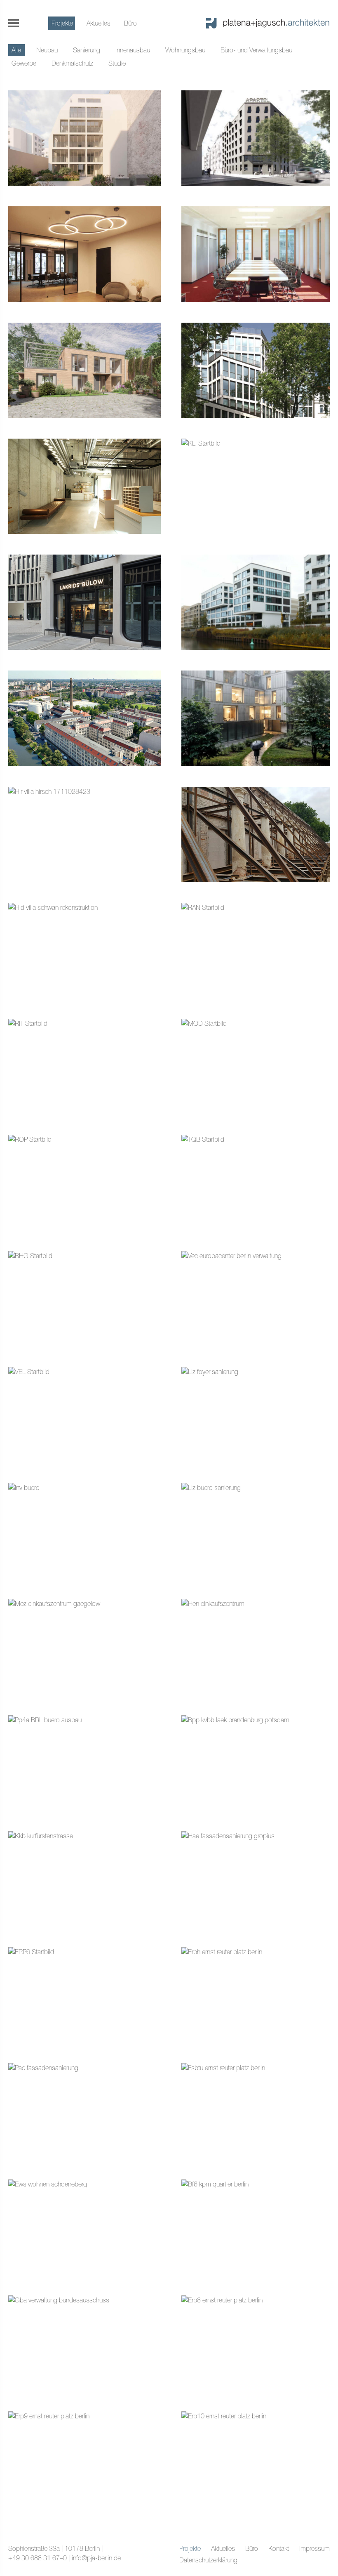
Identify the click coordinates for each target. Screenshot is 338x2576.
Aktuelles (99, 23)
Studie (117, 63)
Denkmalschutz (72, 63)
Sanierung (87, 50)
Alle (16, 50)
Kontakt (279, 2548)
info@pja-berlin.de (96, 2558)
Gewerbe (24, 63)
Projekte (62, 23)
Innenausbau (133, 50)
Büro (130, 23)
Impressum (315, 2548)
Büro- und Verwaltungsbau (256, 50)
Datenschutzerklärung (208, 2560)
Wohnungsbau (185, 50)
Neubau (47, 50)
